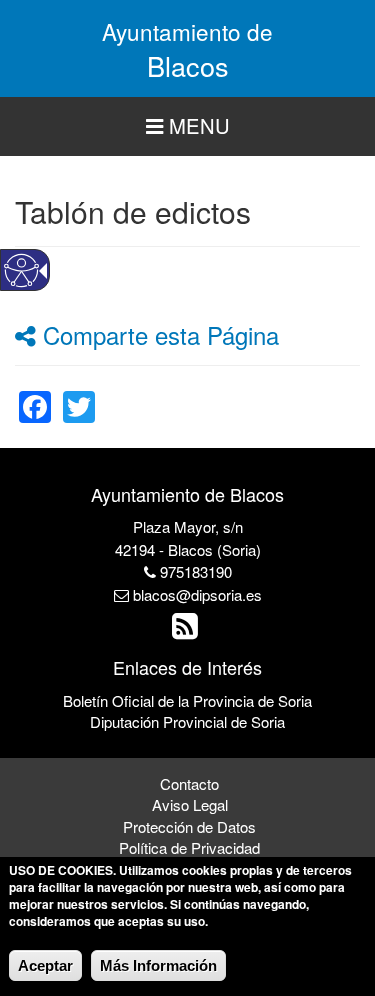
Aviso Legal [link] (190, 804)
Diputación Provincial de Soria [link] (187, 721)
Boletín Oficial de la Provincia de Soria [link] (187, 700)
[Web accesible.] (21, 270)
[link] (35, 394)
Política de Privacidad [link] (189, 847)
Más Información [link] (158, 965)
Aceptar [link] (45, 965)
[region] (187, 126)
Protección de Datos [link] (189, 826)
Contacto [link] (189, 783)
